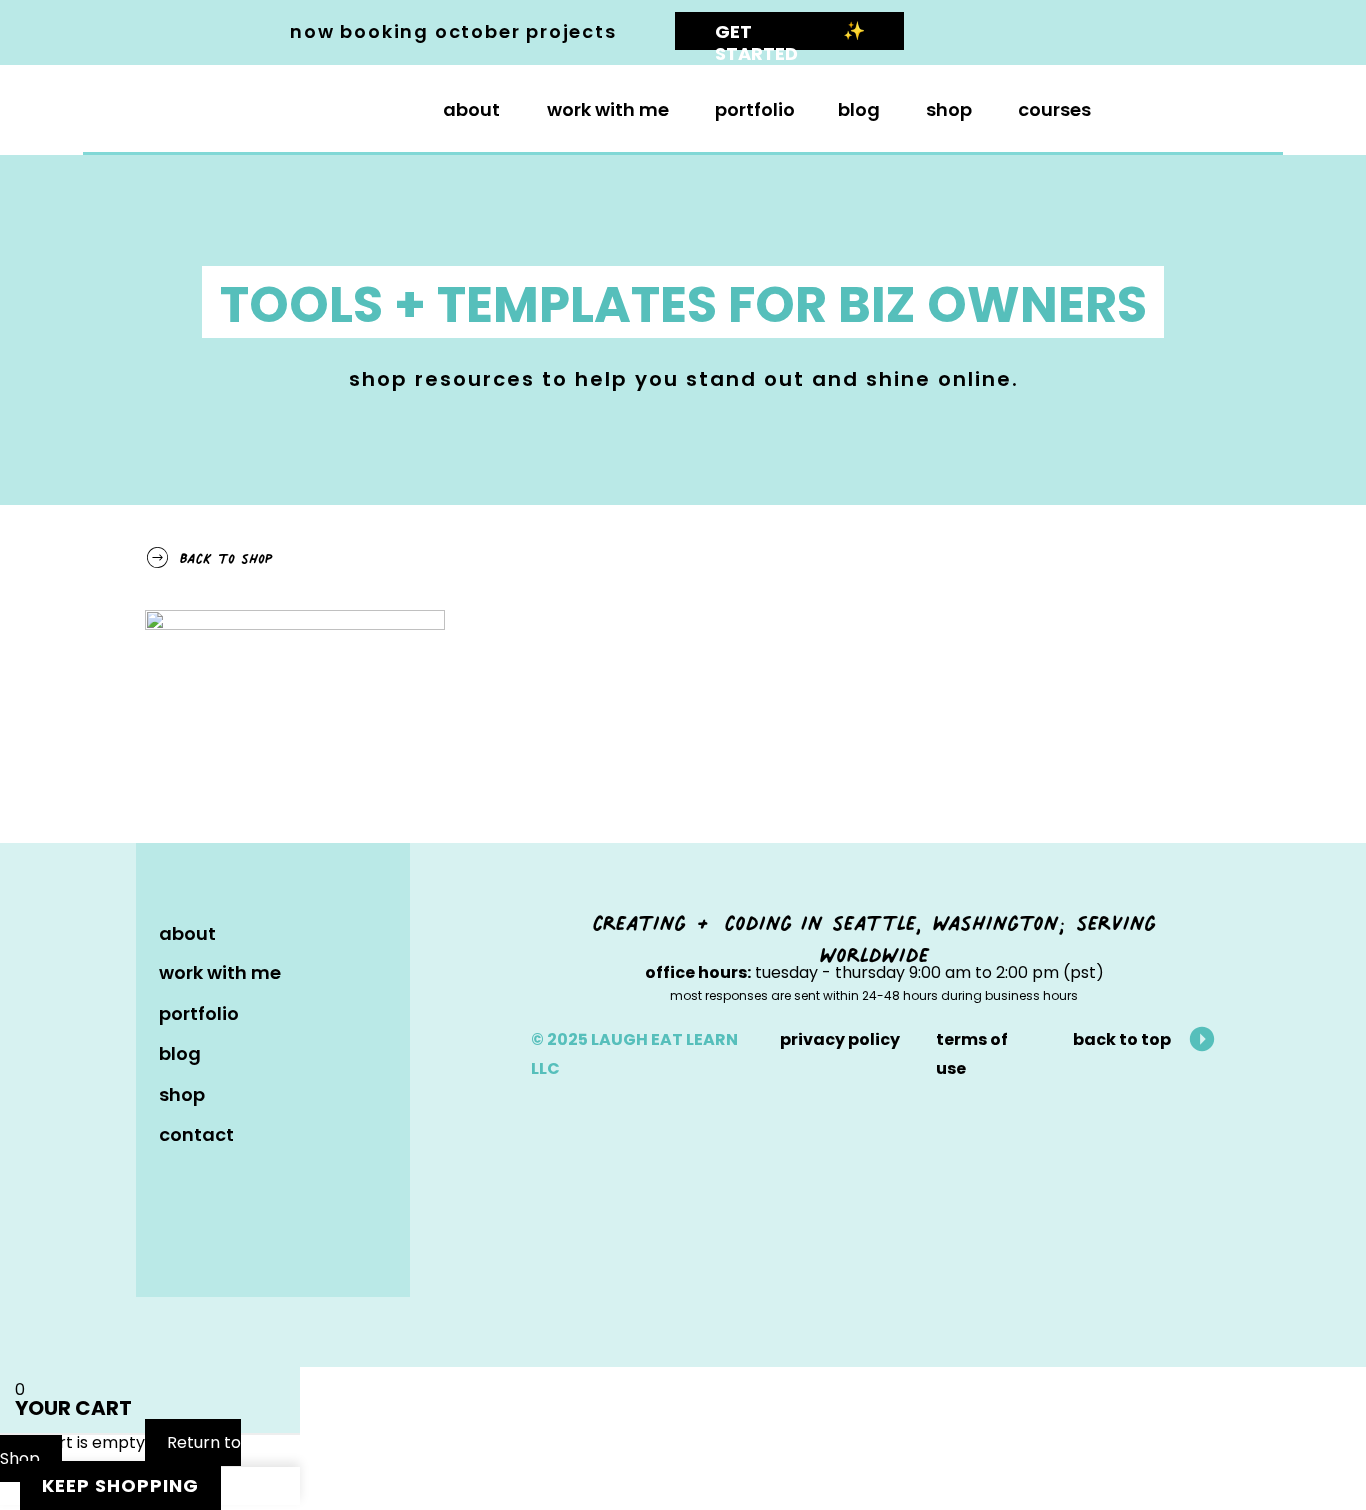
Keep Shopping (120, 1485)
